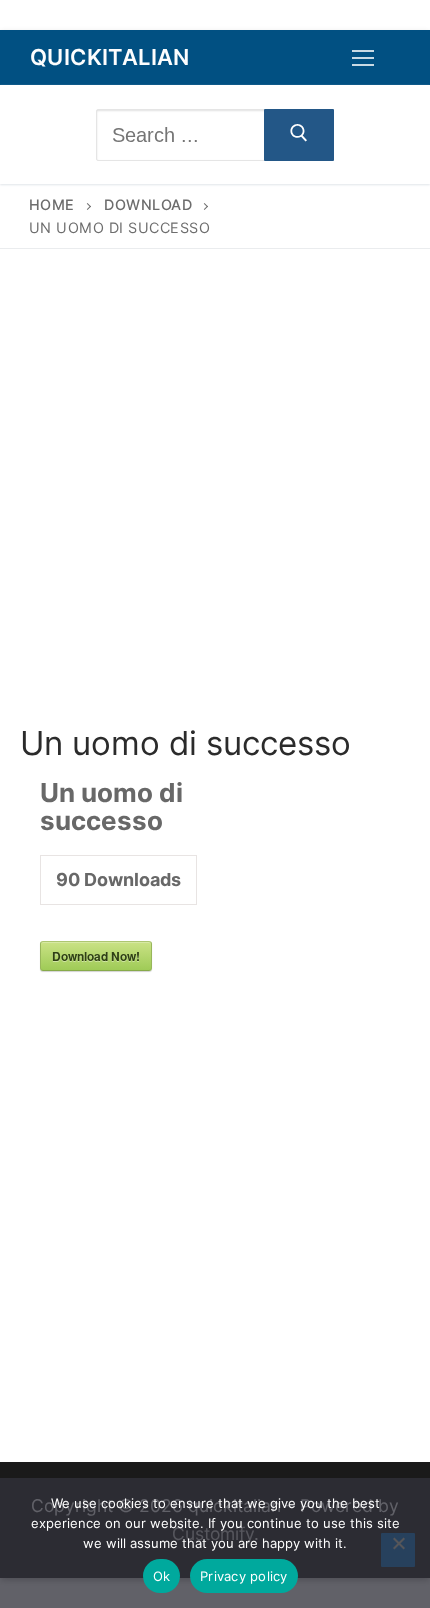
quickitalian (110, 57)
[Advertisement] (215, 502)
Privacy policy (244, 1576)
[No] (398, 1550)
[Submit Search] (299, 135)
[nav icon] (363, 58)
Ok (162, 1576)
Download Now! (96, 956)
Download (148, 204)
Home (52, 204)
